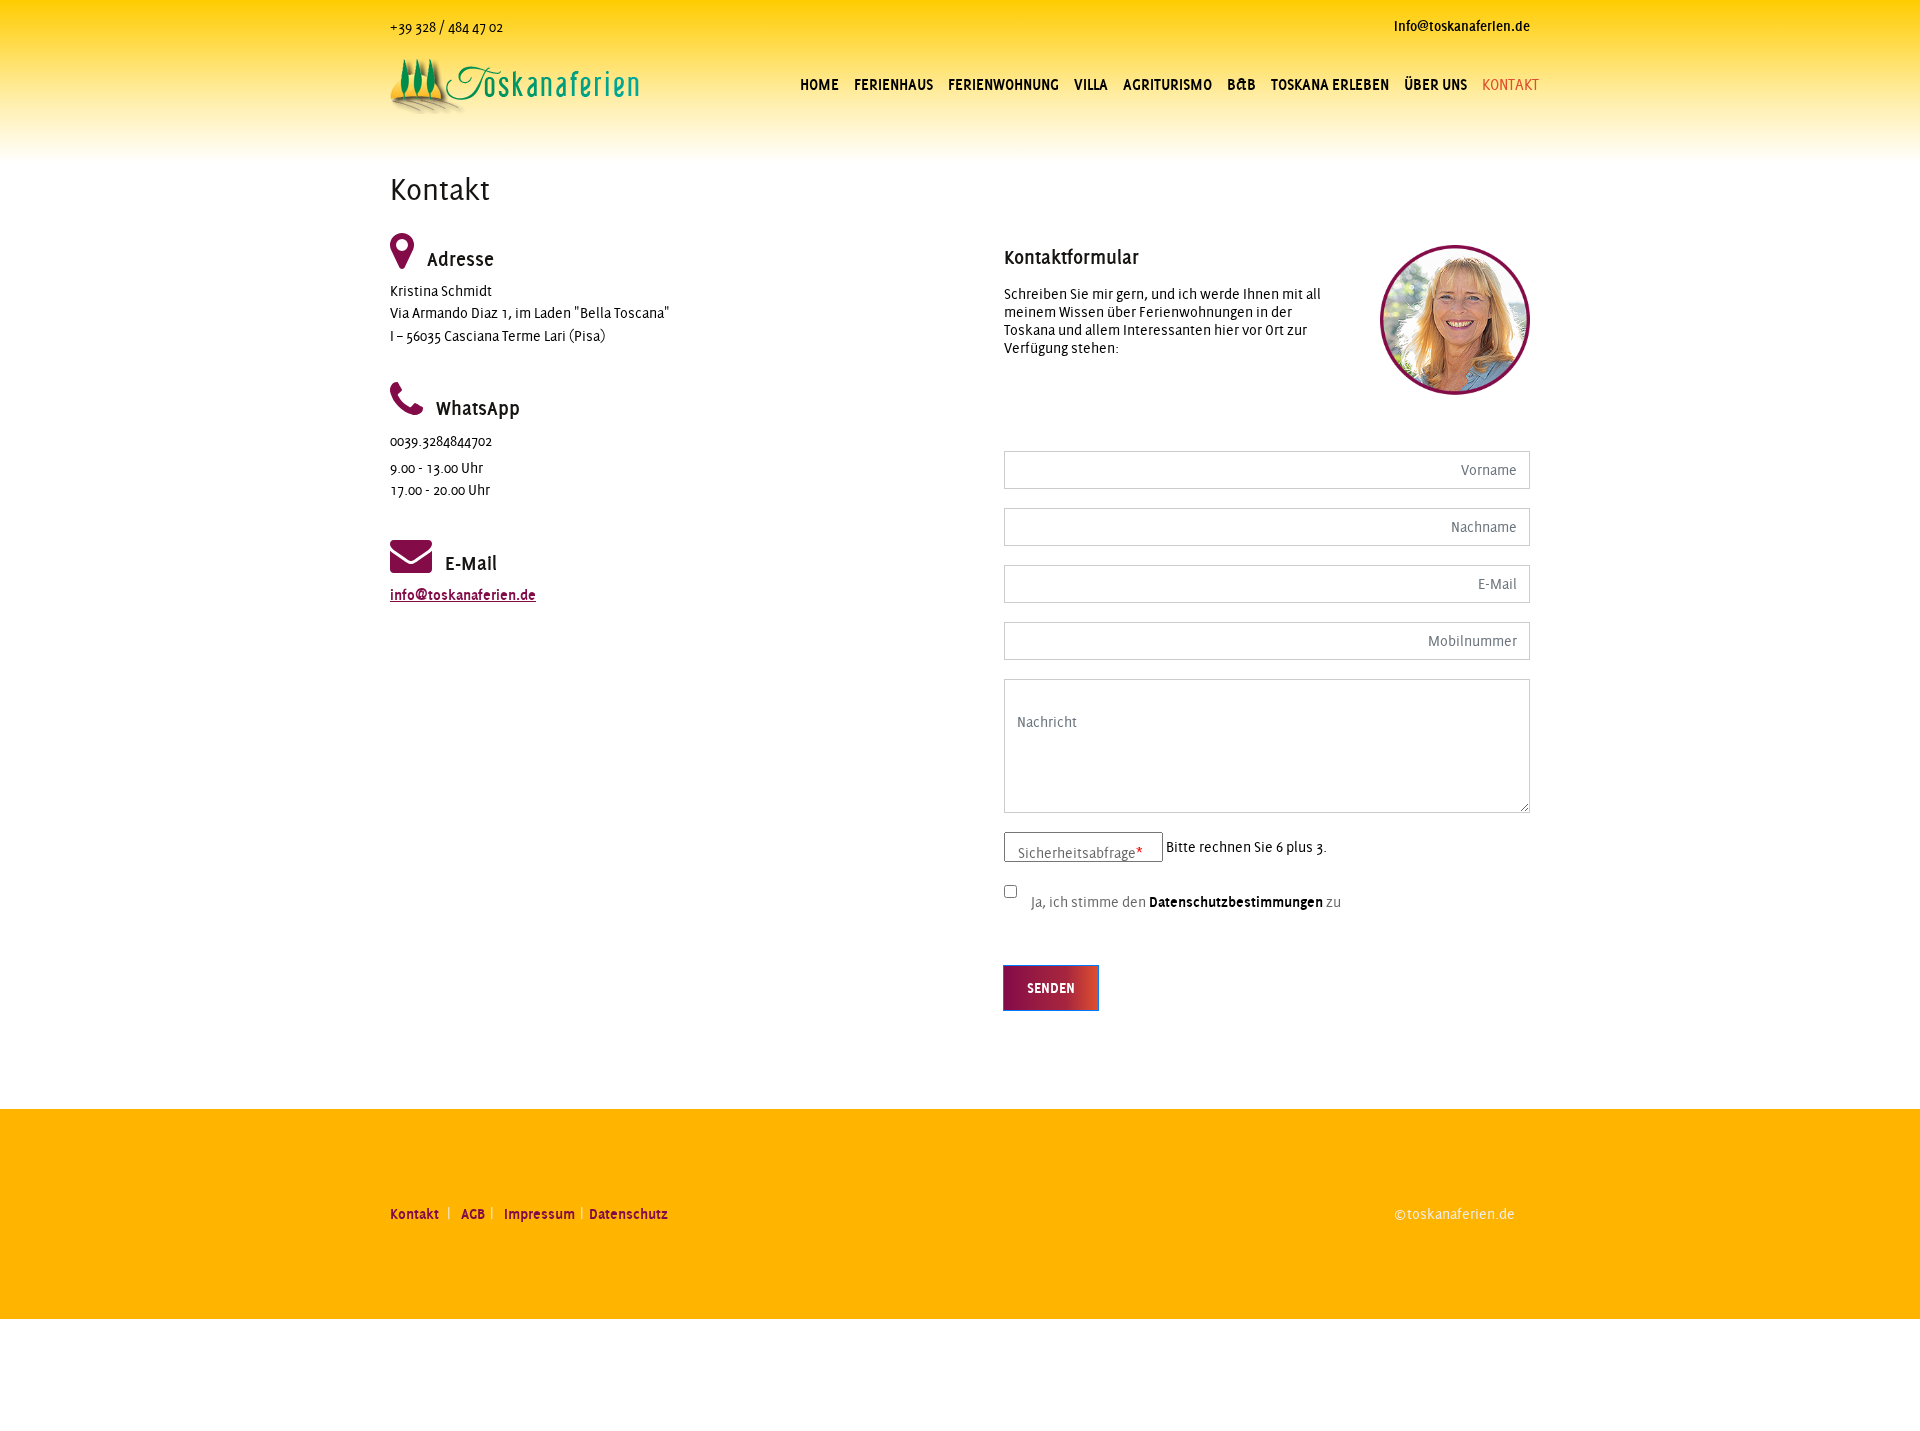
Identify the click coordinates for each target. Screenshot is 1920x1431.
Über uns (1435, 84)
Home (819, 84)
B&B (1241, 84)
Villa (1091, 84)
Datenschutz (628, 1214)
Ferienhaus (893, 84)
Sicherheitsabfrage (1080, 853)
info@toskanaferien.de (463, 595)
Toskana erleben (1330, 84)
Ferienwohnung (1003, 84)
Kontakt (416, 1214)
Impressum (539, 1214)
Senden (1051, 988)
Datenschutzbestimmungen (1236, 902)
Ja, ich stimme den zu (1186, 902)
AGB (473, 1214)
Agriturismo (1167, 84)
